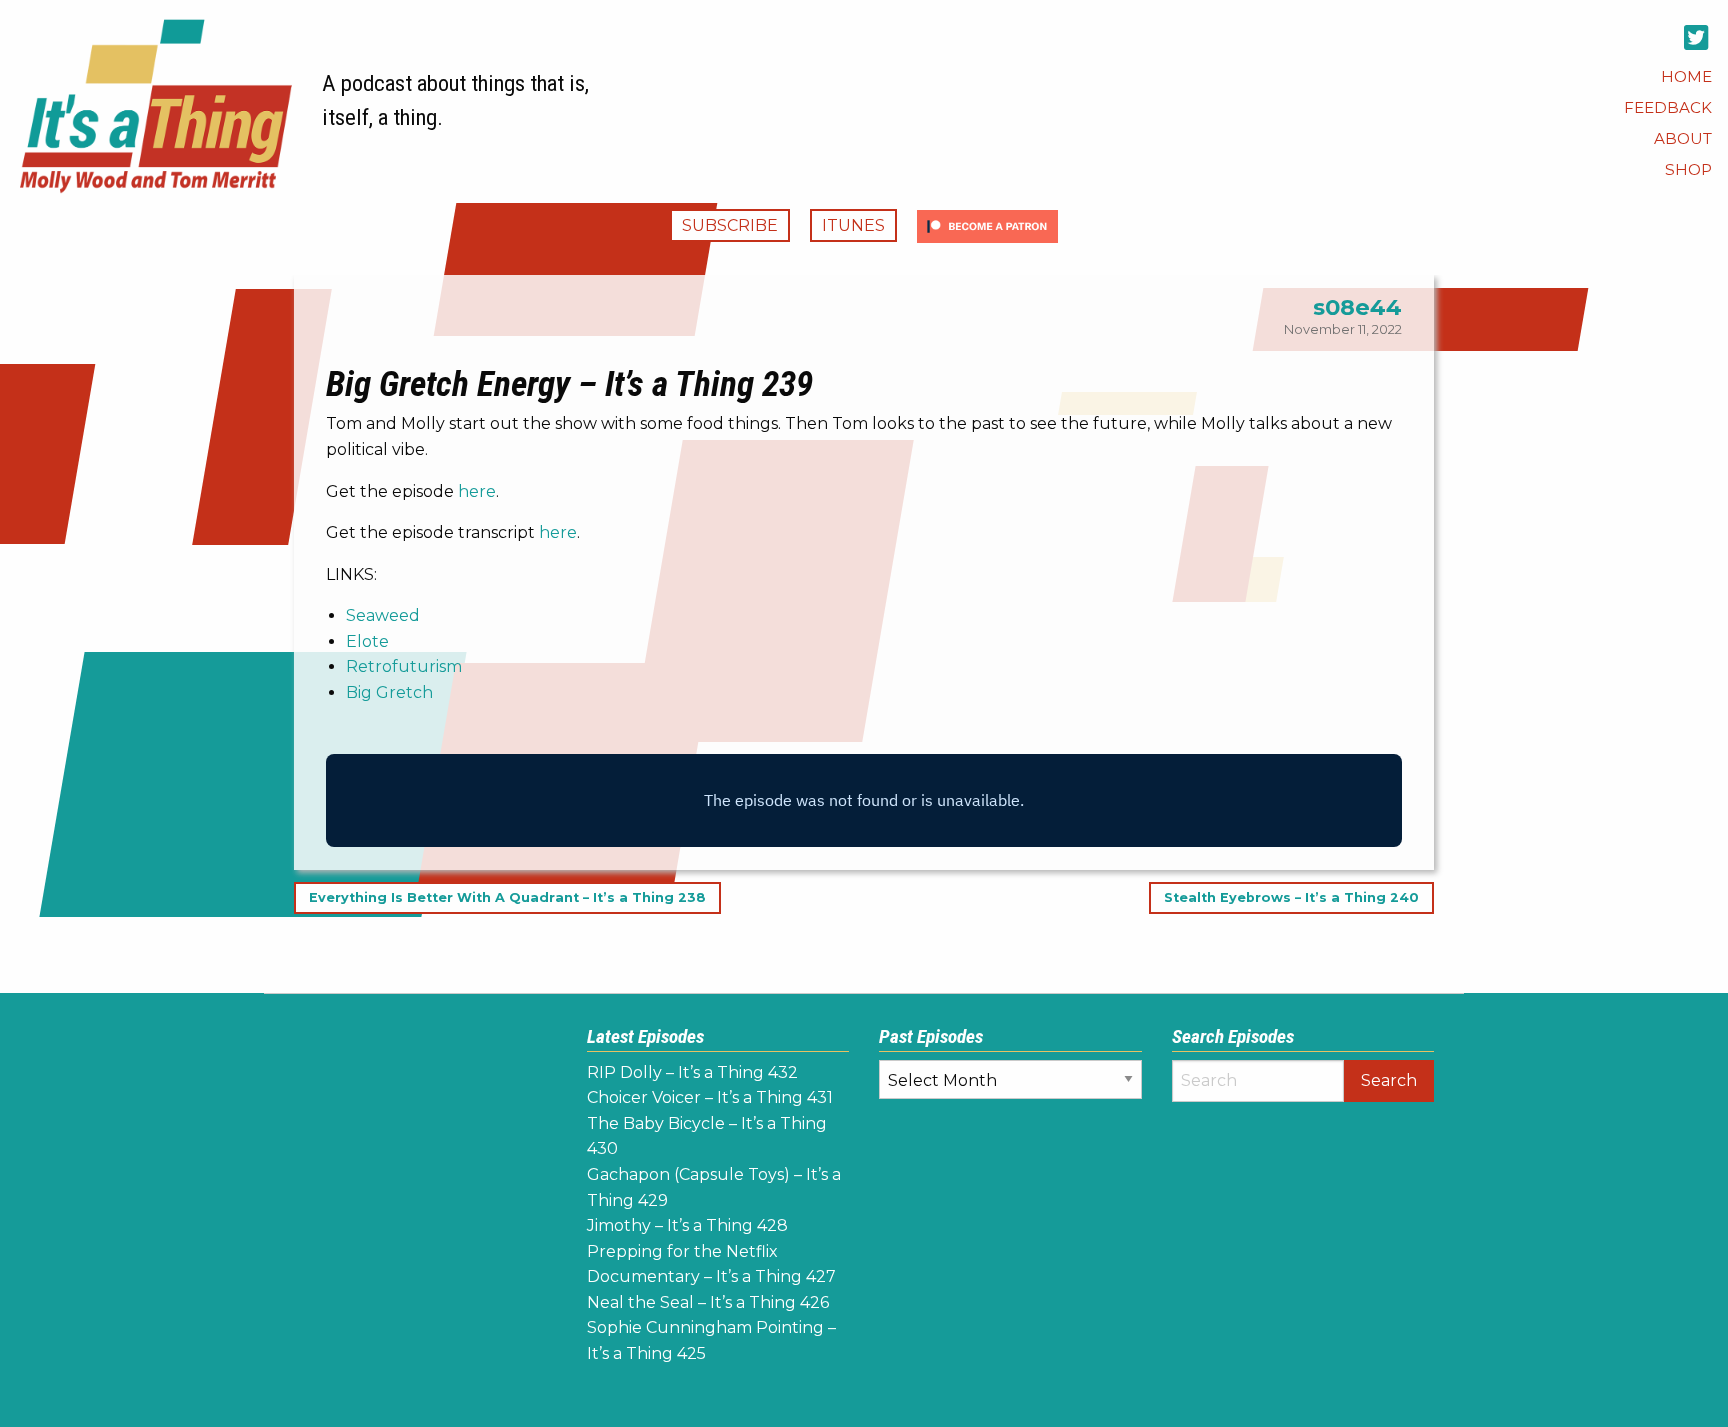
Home (1686, 76)
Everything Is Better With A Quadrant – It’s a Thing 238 (507, 898)
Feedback (1668, 107)
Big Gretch (389, 692)
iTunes (853, 225)
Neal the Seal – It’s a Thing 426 (708, 1302)
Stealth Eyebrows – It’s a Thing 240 (1291, 898)
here (477, 491)
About (1683, 138)
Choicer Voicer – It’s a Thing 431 (710, 1097)
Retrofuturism (404, 666)
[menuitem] (1686, 76)
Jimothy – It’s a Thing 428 (687, 1225)
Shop (1688, 169)
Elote (367, 641)
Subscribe (730, 225)
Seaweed (383, 615)
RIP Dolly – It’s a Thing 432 (692, 1072)
